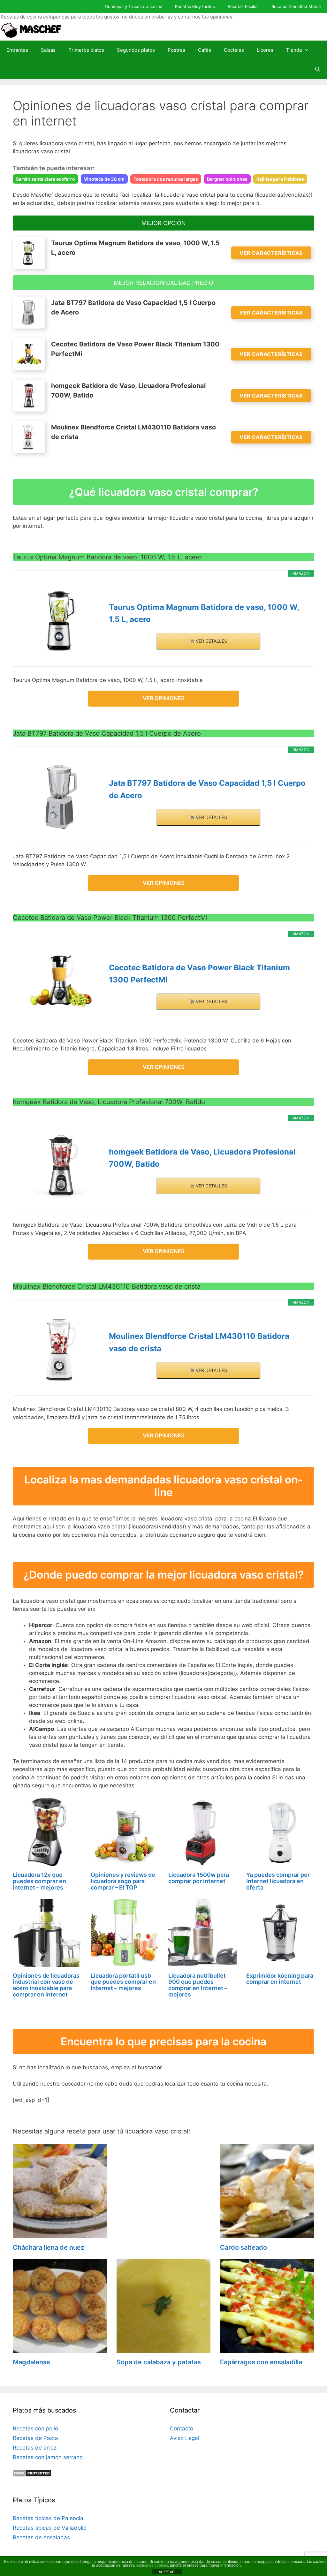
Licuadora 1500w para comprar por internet (199, 1878)
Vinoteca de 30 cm (104, 179)
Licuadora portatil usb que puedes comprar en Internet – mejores (123, 1982)
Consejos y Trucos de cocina (134, 6)
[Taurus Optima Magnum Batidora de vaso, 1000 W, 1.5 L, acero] (61, 621)
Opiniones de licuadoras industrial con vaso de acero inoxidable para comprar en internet (46, 1985)
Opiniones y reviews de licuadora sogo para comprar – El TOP (123, 1881)
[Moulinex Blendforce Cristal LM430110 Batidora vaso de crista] (61, 1350)
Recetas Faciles (243, 6)
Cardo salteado (243, 2247)
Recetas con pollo (35, 2428)
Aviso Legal (185, 2438)
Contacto (182, 2428)
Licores (265, 50)
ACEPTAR (167, 2572)
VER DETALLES (211, 641)
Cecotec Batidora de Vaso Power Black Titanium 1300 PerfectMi (199, 974)
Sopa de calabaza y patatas (159, 2362)
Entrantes (17, 50)
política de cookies (152, 2565)
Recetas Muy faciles (195, 6)
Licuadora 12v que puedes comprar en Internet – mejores (39, 1881)
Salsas (48, 50)
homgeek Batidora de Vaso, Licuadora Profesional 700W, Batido (202, 1158)
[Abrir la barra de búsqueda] (318, 69)
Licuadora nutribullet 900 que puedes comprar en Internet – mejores (198, 1985)
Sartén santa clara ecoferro (46, 179)
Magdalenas (31, 2362)
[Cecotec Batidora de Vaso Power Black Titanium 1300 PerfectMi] (61, 981)
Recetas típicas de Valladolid (50, 2528)
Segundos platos (136, 50)
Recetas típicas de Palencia (48, 2518)
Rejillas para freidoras (280, 179)
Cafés (205, 50)
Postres (176, 50)
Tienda (294, 50)
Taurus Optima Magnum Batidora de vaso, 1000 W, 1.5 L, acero (204, 613)
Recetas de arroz (35, 2448)
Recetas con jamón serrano (48, 2457)
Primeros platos (86, 50)
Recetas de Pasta (35, 2438)
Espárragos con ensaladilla (261, 2362)
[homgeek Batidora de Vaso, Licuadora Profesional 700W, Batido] (61, 1166)
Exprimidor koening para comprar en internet (280, 1979)
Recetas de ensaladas (41, 2537)
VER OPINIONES (164, 698)
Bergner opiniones (227, 179)
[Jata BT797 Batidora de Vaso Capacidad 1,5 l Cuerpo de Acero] (61, 797)
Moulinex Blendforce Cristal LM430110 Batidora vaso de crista (199, 1342)
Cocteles (234, 50)
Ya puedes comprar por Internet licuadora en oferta (278, 1881)
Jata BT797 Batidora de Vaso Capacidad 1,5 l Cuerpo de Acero (207, 789)
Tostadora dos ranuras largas (166, 179)
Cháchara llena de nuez (49, 2247)
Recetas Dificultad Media (296, 6)
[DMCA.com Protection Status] (32, 2475)
